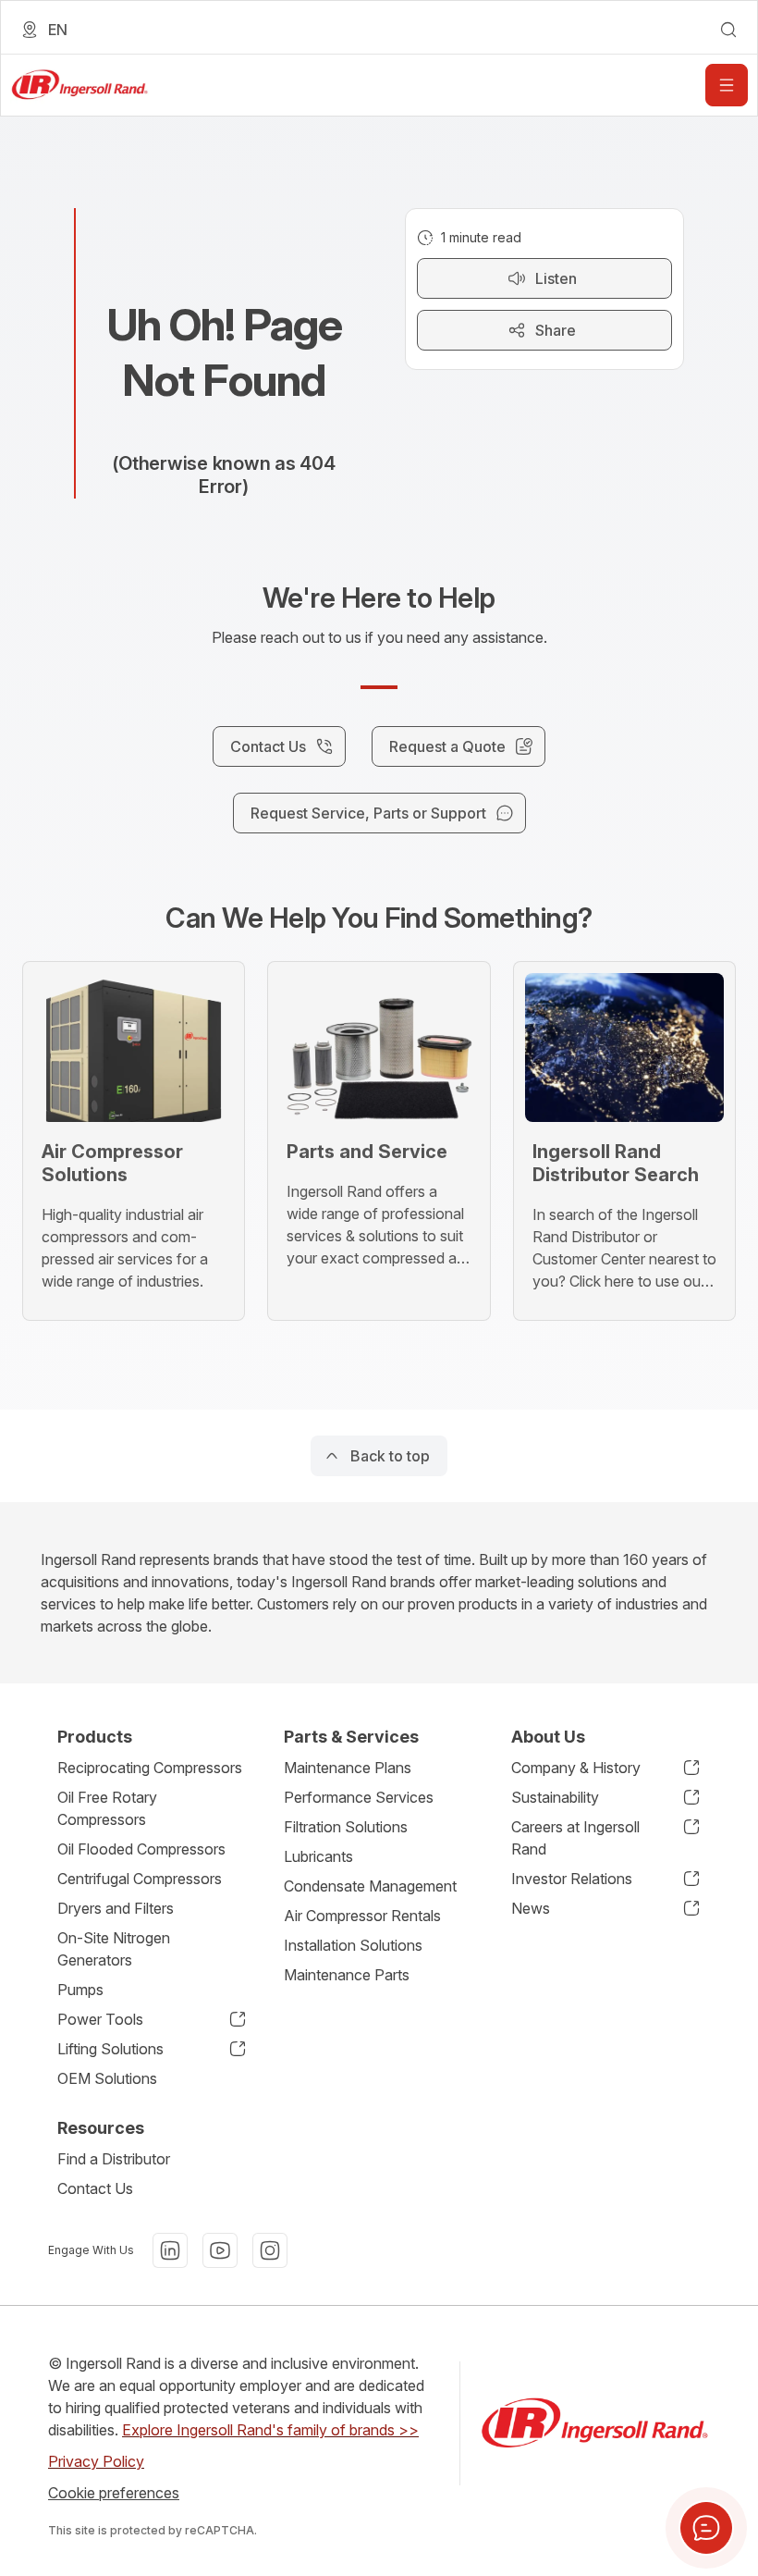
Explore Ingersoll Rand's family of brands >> (270, 2430)
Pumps (80, 1990)
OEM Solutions (107, 2078)
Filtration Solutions (346, 1827)
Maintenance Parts (347, 1975)
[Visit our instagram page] (270, 2250)
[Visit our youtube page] (220, 2250)
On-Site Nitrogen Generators (114, 1949)
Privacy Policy (96, 2461)
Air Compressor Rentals (362, 1916)
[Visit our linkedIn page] (170, 2250)
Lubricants (318, 1856)
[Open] (727, 85)
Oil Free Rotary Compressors (107, 1808)
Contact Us (95, 2188)
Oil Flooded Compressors (141, 1849)
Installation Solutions (353, 1945)
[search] (728, 30)
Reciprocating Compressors (150, 1768)
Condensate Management (370, 1886)
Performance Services (359, 1797)
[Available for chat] (706, 2528)
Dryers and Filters (116, 1908)
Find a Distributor (114, 2159)
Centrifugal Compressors (140, 1879)
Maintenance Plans (348, 1768)
